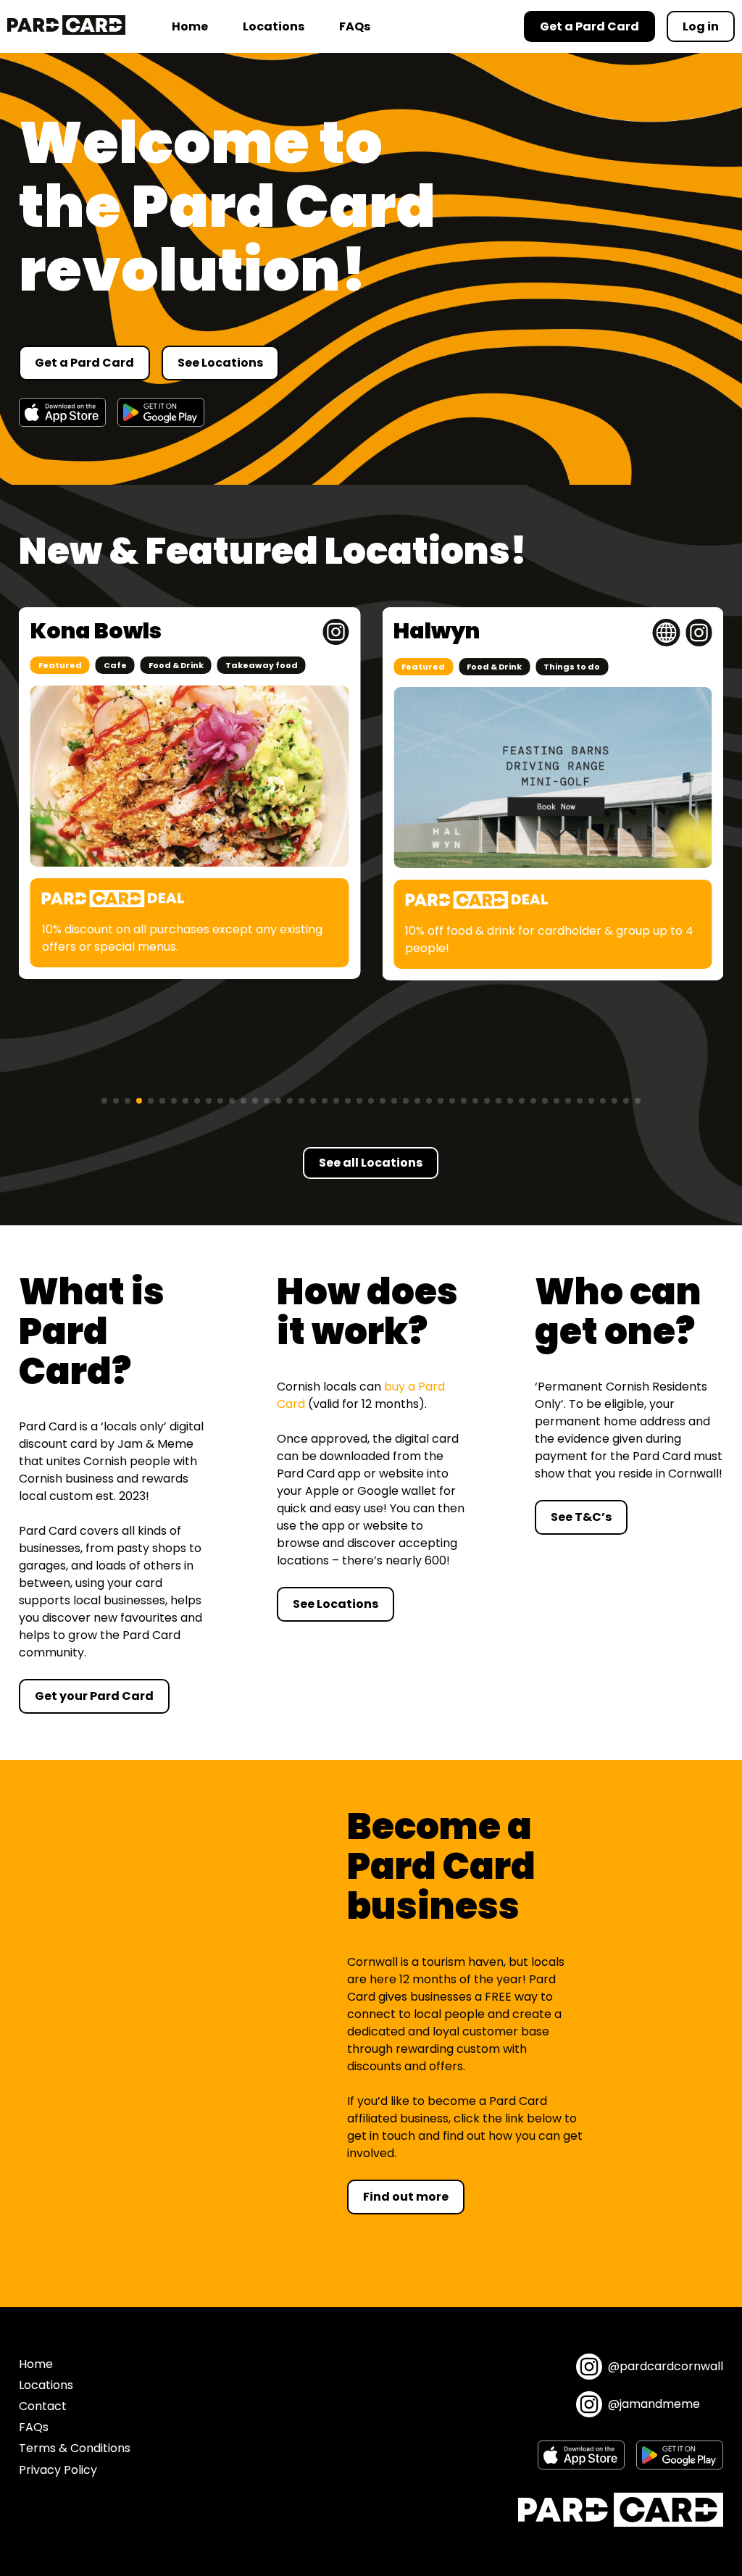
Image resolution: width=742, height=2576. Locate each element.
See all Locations (371, 1163)
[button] (104, 1101)
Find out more (406, 2197)
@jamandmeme (654, 2404)
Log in (701, 26)
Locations (274, 26)
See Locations (220, 363)
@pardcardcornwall (666, 2366)
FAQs (355, 26)
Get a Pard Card (84, 363)
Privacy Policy (58, 2470)
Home (190, 26)
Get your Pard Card (94, 1696)
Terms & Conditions (75, 2448)
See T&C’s (581, 1517)
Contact (43, 2406)
